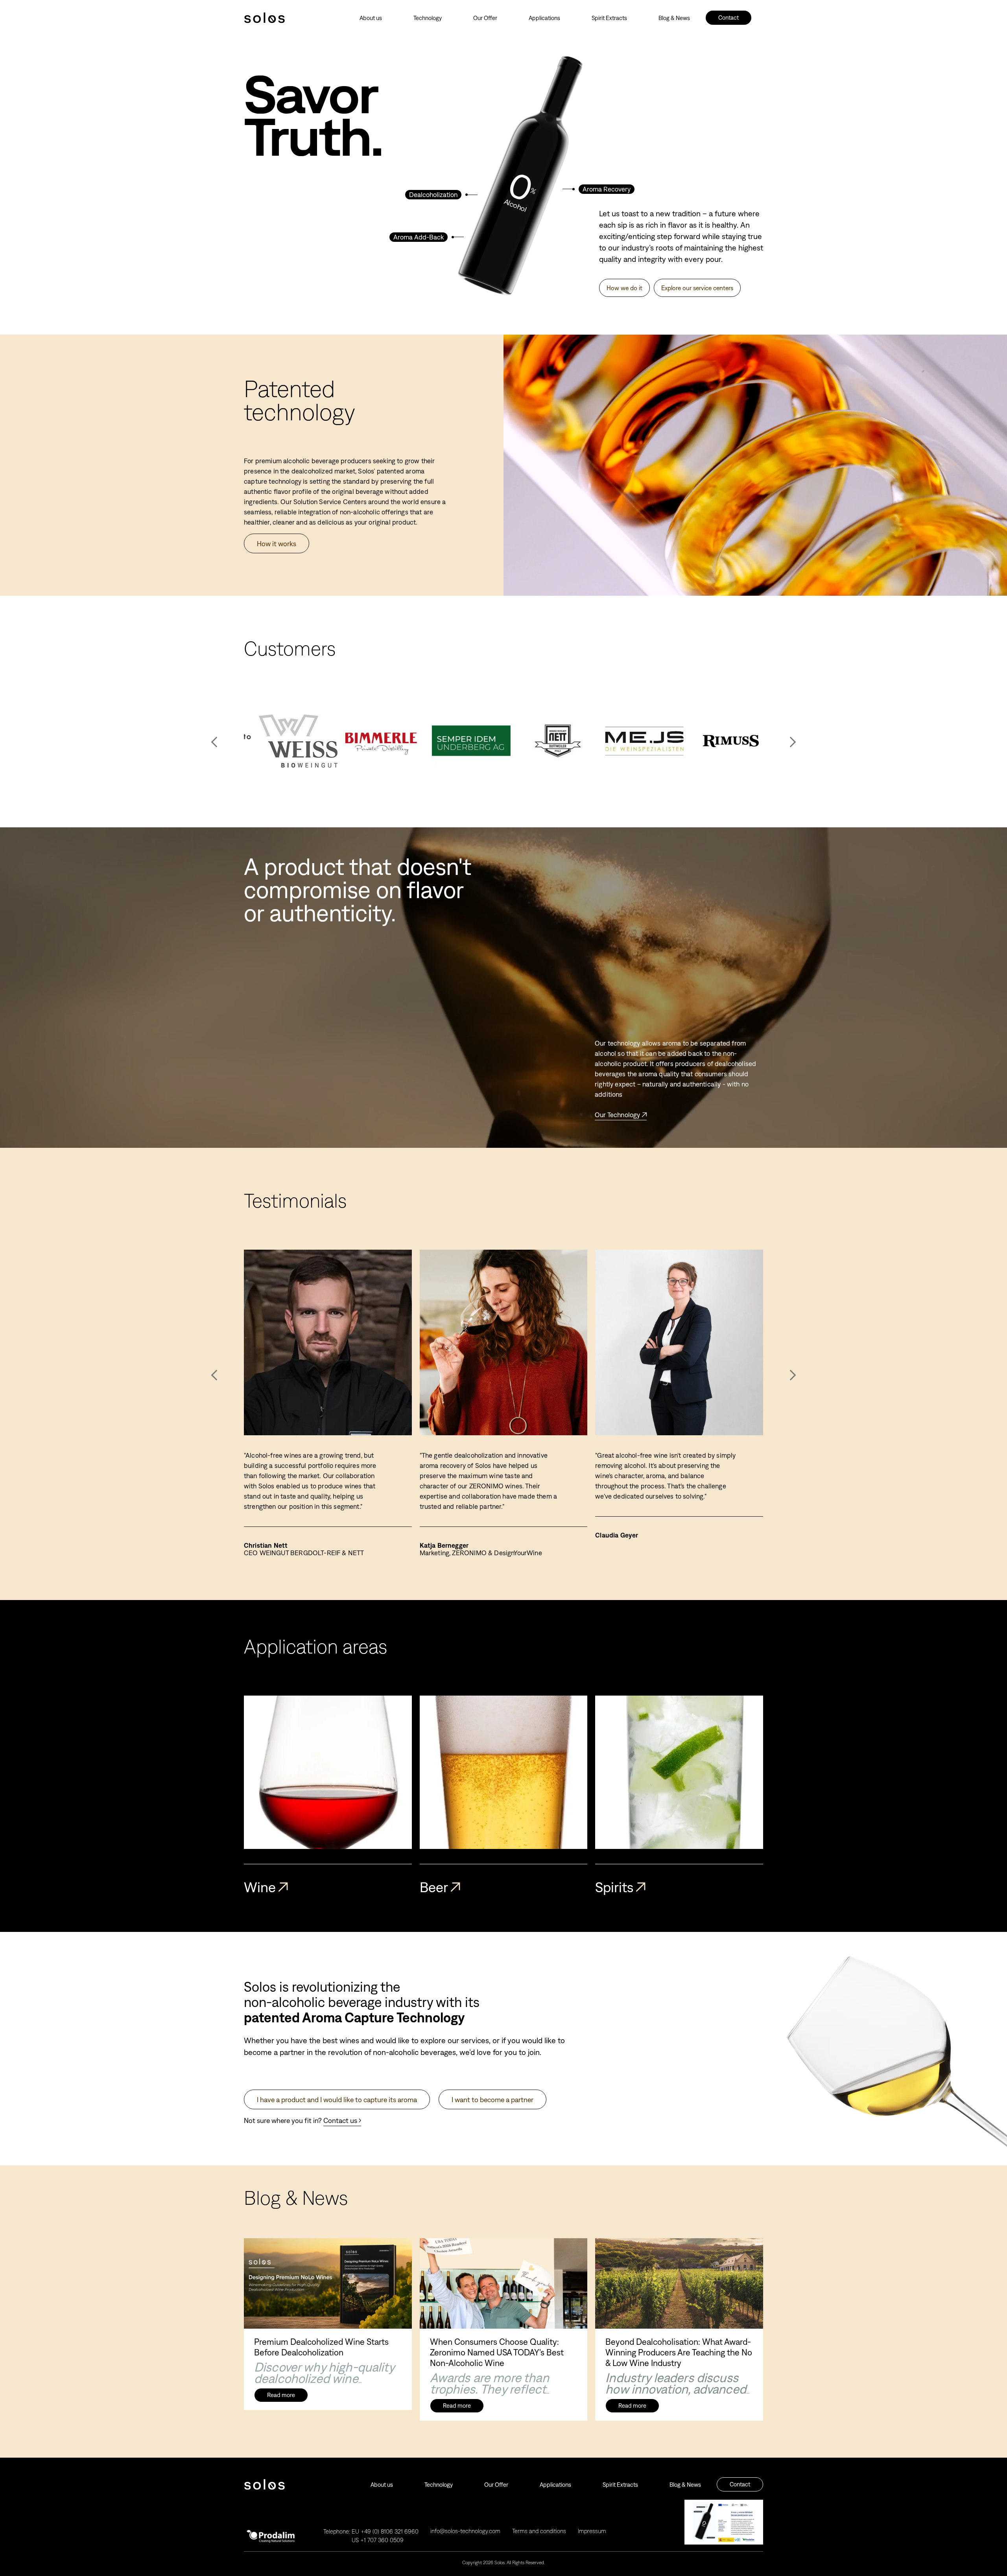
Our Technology (617, 1115)
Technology (428, 18)
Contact (729, 17)
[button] (793, 742)
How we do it (624, 288)
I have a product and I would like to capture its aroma (337, 2100)
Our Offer (485, 18)
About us (371, 18)
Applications (544, 18)
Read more (281, 2395)
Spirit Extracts (609, 18)
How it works (277, 544)
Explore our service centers (697, 288)
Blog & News (674, 18)
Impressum (592, 2531)
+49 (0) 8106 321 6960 (390, 2531)
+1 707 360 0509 (382, 2540)
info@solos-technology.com (465, 2531)
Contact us (340, 2120)
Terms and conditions (539, 2531)
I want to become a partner (492, 2100)
